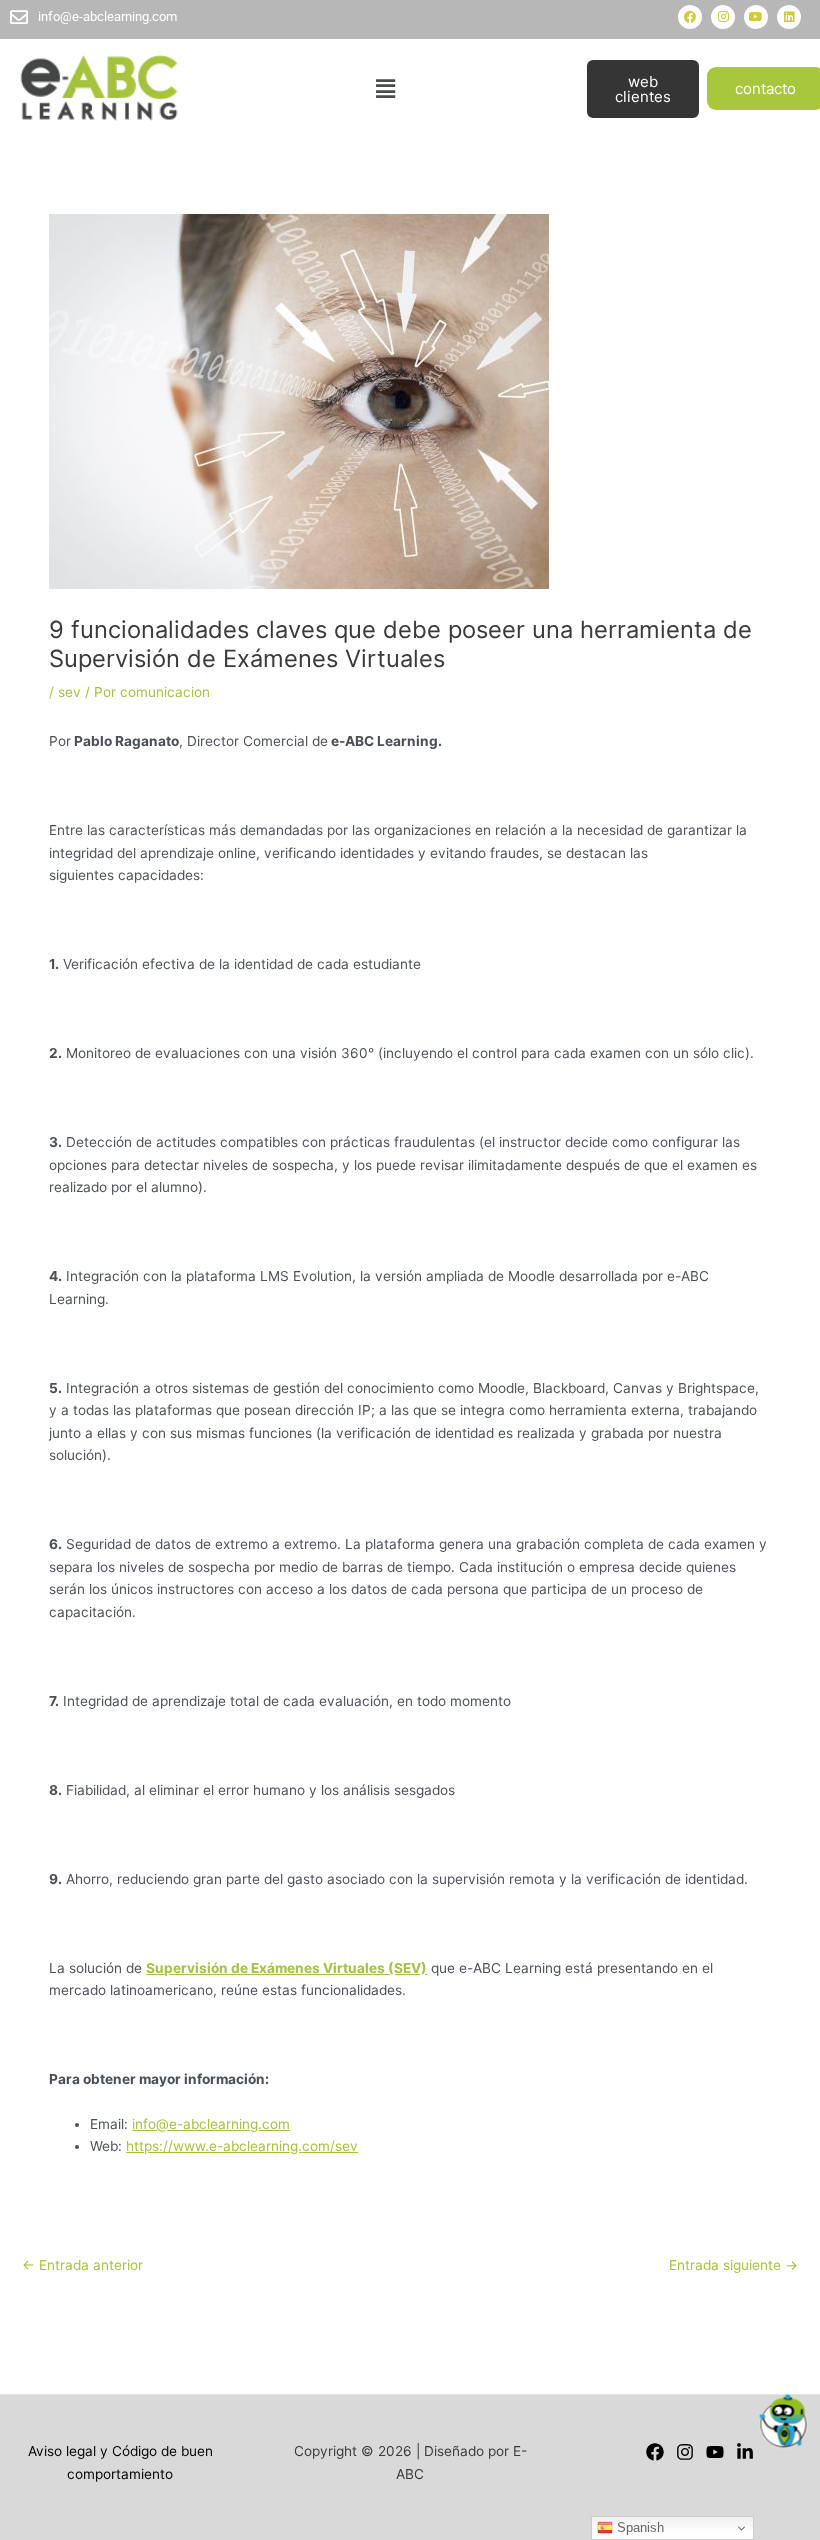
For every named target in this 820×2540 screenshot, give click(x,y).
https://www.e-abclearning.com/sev (242, 2146)
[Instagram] (685, 2452)
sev (69, 692)
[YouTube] (715, 2452)
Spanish (638, 2527)
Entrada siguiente (733, 2265)
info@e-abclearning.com (211, 2124)
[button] (386, 88)
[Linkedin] (745, 2452)
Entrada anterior (82, 2265)
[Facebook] (655, 2452)
